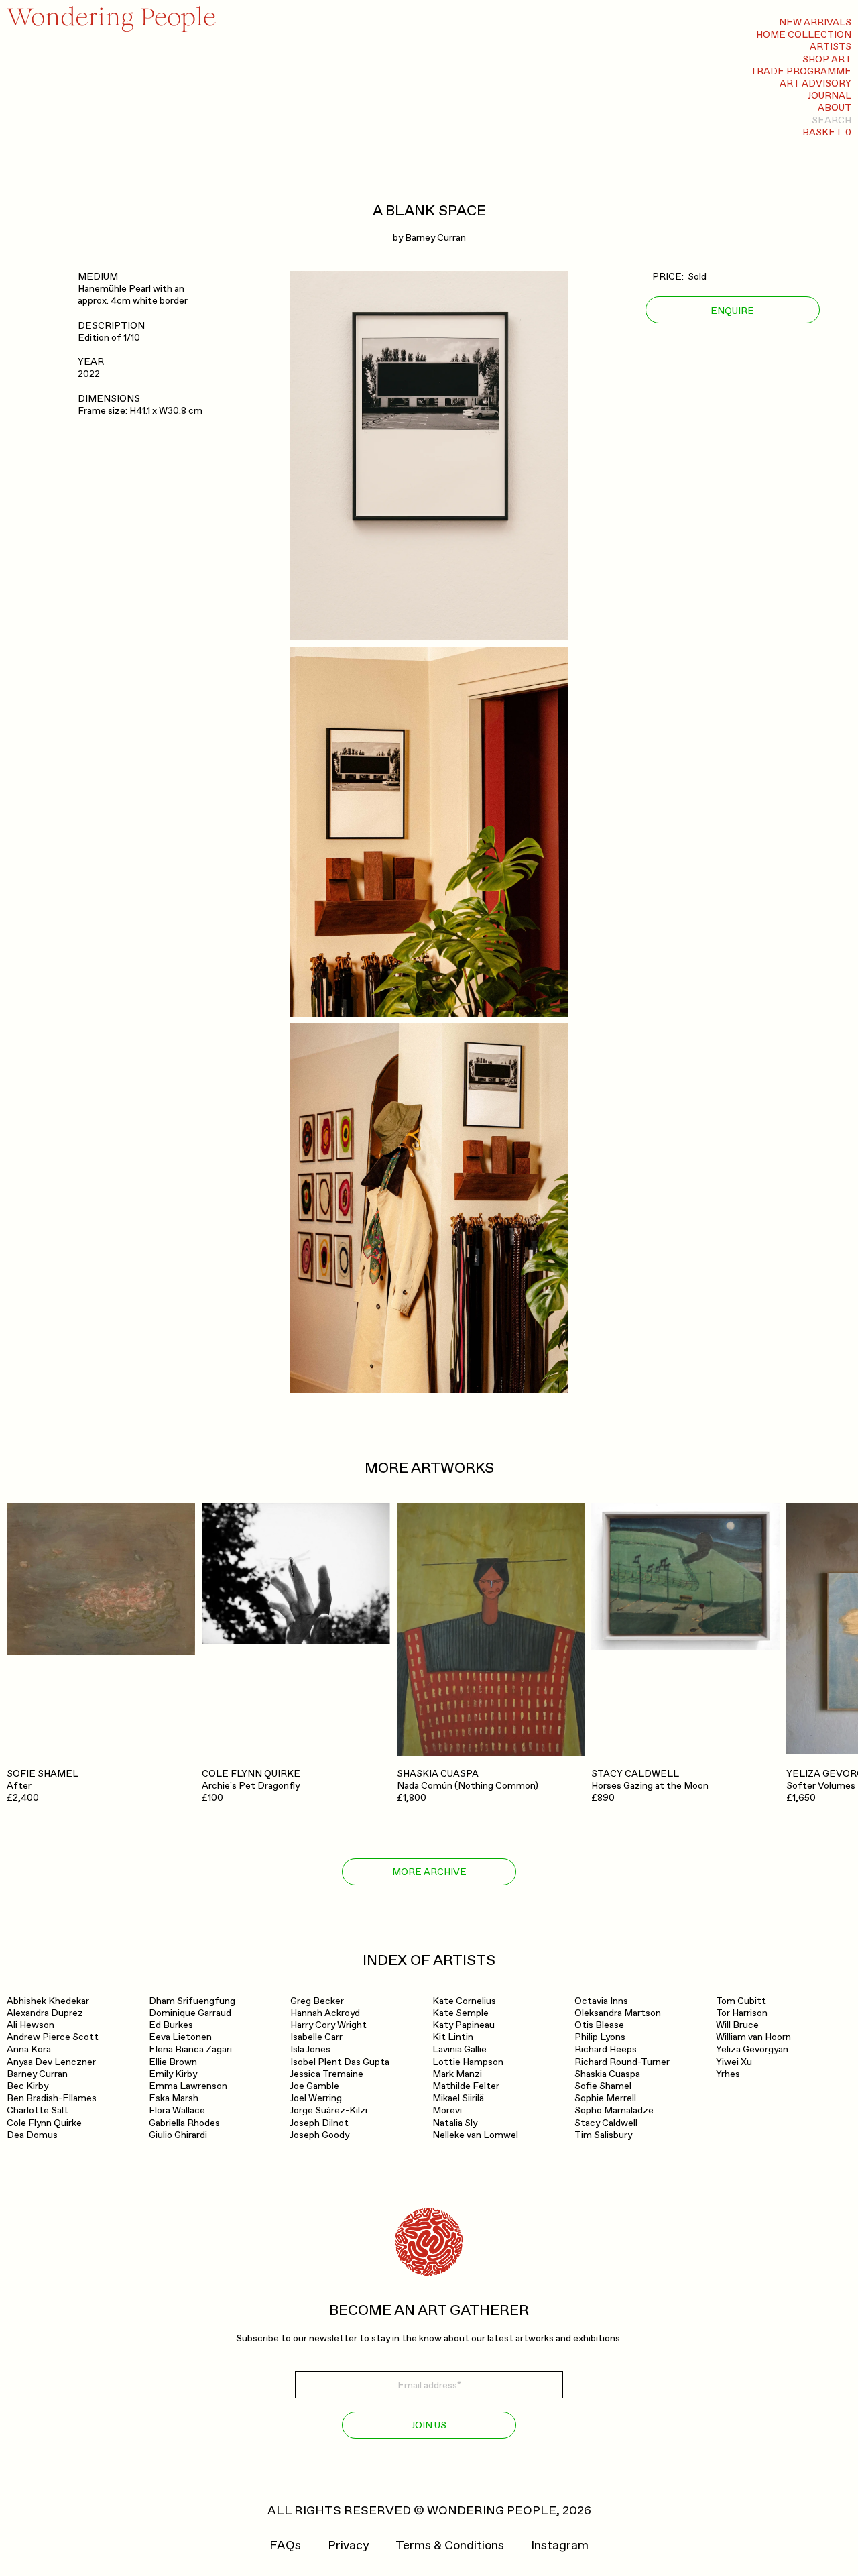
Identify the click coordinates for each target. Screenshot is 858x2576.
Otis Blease (599, 2025)
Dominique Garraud (190, 2013)
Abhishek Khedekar (48, 2001)
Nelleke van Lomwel (475, 2135)
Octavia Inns (601, 2001)
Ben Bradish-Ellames (52, 2098)
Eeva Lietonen (180, 2037)
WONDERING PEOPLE (492, 2511)
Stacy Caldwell (606, 2123)
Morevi (447, 2110)
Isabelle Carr (316, 2037)
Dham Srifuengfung (192, 2001)
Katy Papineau (464, 2025)
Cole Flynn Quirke (44, 2123)
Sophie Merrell (605, 2098)
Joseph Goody (320, 2135)
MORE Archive (429, 1872)
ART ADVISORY (815, 83)
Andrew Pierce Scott (53, 2037)
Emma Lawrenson (188, 2086)
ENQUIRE (732, 311)
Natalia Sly (455, 2123)
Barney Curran (435, 238)
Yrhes (728, 2074)
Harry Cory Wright (328, 2025)
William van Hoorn (753, 2037)
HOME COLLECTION (804, 35)
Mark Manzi (457, 2074)
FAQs (285, 2546)
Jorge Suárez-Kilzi (329, 2110)
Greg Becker (317, 2001)
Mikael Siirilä (458, 2098)
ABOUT (835, 108)
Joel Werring (316, 2098)
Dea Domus (32, 2135)
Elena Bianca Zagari (190, 2049)
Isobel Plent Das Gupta (340, 2062)
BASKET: (827, 132)
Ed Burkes (171, 2025)
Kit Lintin (453, 2037)
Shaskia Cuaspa (607, 2074)
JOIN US (429, 2425)
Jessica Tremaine (327, 2074)
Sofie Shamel (603, 2086)
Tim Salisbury (603, 2135)
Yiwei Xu (734, 2062)
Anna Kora (29, 2049)
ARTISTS (831, 47)
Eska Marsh (174, 2098)
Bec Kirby (27, 2086)
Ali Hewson (30, 2025)
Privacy (348, 2546)
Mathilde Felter (466, 2086)
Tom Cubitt (741, 2001)
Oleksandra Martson (618, 2013)
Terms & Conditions (450, 2546)
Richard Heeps (606, 2049)
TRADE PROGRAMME (801, 71)
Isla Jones (310, 2049)
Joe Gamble (315, 2086)
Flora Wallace (177, 2110)
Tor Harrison (742, 2013)
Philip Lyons (600, 2037)
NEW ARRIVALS (815, 22)
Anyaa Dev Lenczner (51, 2062)
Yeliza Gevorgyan (752, 2049)
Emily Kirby (173, 2074)
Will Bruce (737, 2025)
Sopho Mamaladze (614, 2110)
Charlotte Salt (38, 2110)
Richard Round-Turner (622, 2062)
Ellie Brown (173, 2062)
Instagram (560, 2546)
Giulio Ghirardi (178, 2135)
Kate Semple (461, 2013)
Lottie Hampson (468, 2062)
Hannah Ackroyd (325, 2013)
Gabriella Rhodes (184, 2123)
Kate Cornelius (464, 2001)
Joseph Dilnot (319, 2123)
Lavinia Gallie (459, 2049)
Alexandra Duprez (45, 2013)
